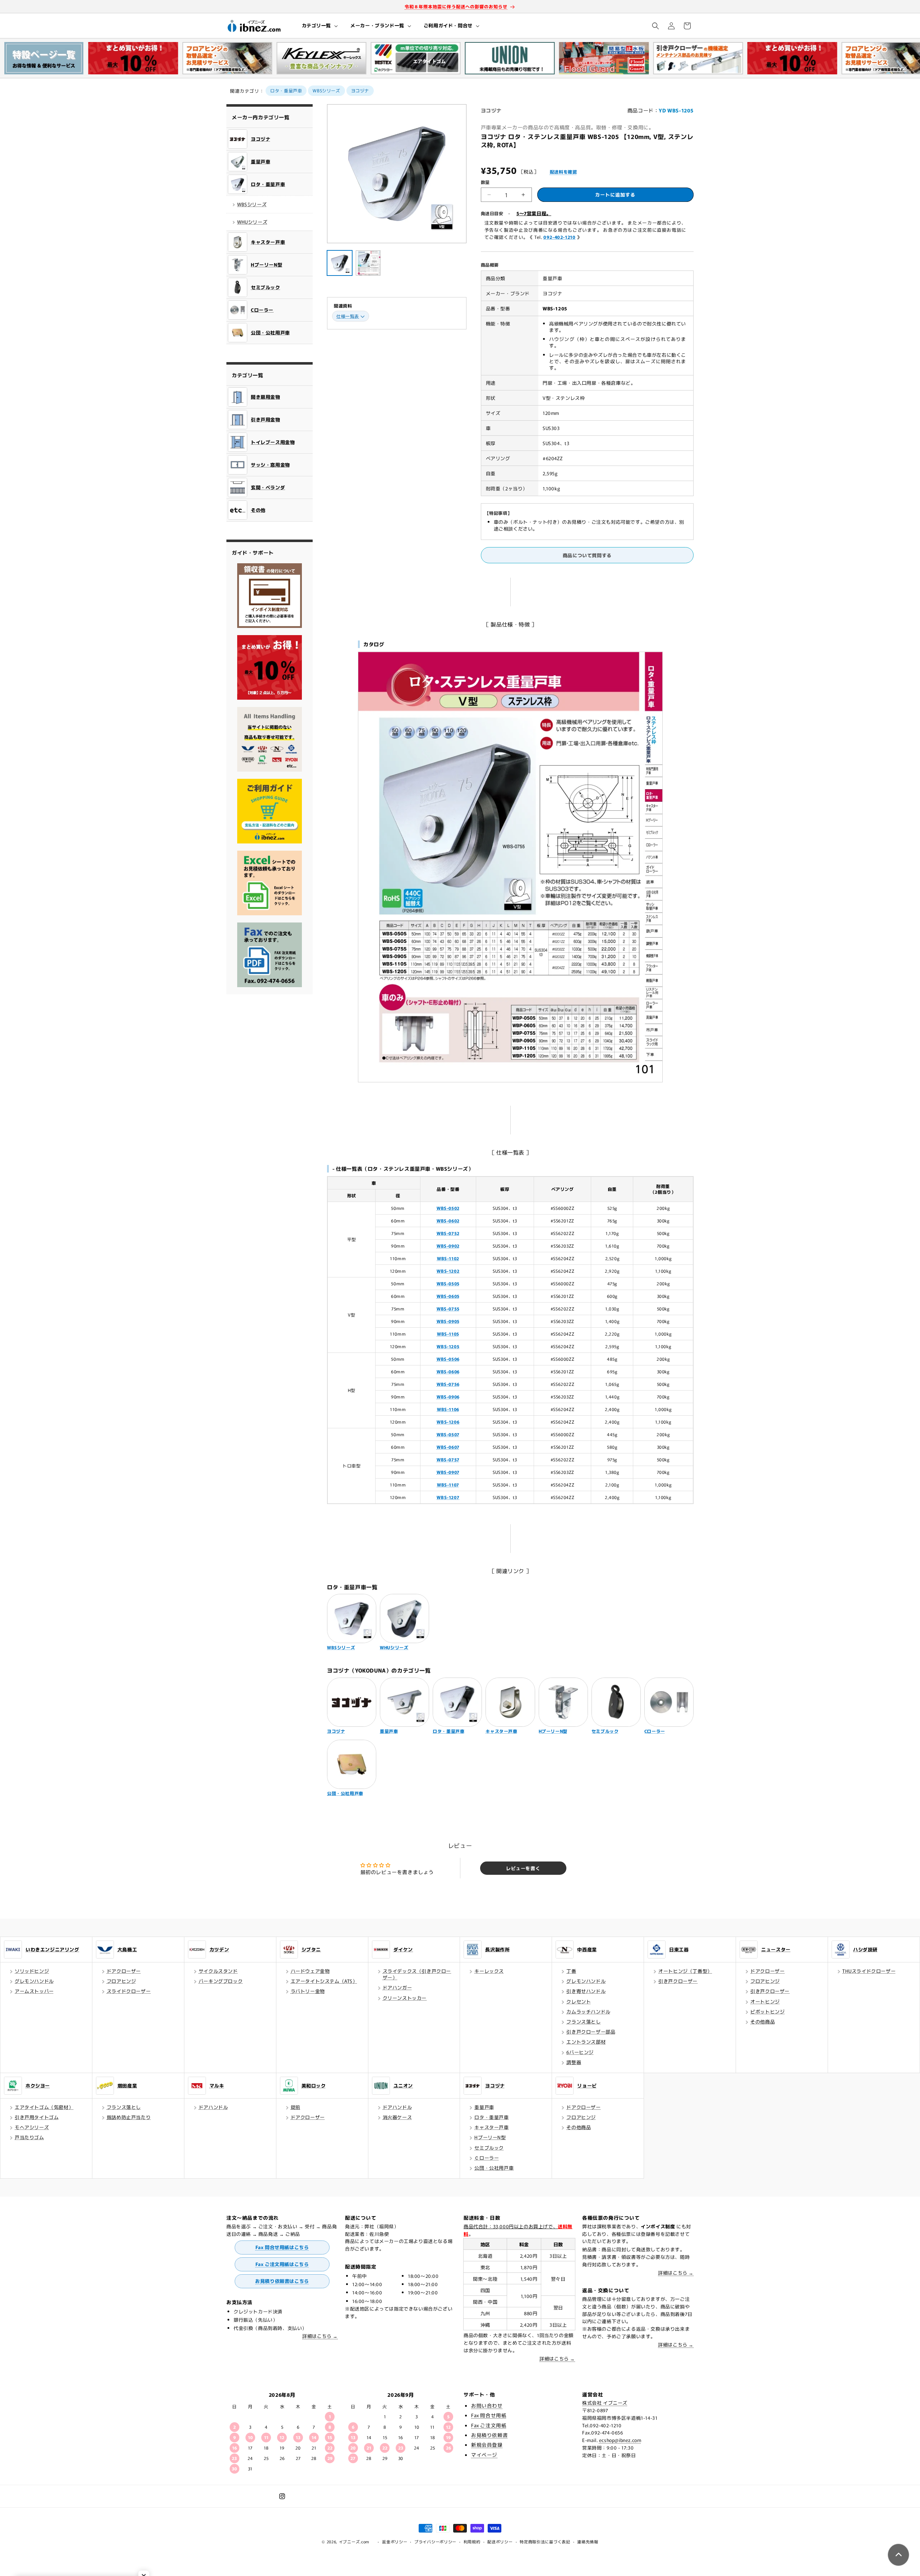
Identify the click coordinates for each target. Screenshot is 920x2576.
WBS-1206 (448, 1422)
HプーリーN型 (490, 2137)
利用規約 (472, 2542)
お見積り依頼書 (489, 2435)
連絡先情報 (588, 2542)
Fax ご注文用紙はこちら (282, 2264)
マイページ (484, 2455)
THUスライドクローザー (869, 1971)
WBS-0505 (448, 1283)
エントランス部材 (586, 2042)
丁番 (571, 1971)
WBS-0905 (448, 1321)
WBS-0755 (448, 1308)
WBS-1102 (448, 1258)
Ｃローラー (487, 2158)
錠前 (296, 2107)
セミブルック (489, 2148)
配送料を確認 (563, 172)
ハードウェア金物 (310, 1971)
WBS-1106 (448, 1409)
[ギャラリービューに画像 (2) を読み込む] (368, 263)
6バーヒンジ (580, 2052)
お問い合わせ (487, 2405)
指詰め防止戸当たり (129, 2117)
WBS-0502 (448, 1208)
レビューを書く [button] (523, 1868)
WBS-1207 (448, 1497)
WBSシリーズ (326, 90)
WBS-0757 (448, 1459)
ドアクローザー (124, 1971)
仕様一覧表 (348, 316)
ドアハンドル (213, 2107)
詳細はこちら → (320, 2336)
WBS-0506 (448, 1359)
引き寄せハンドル (586, 1991)
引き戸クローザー (678, 1981)
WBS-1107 (448, 1484)
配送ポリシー (500, 2542)
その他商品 (763, 2022)
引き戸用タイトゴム (37, 2117)
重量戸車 (484, 2107)
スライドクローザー (129, 1991)
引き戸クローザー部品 (591, 2032)
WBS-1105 (448, 1334)
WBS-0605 (448, 1296)
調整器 (574, 2062)
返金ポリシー (395, 2542)
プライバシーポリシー (435, 2542)
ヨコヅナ (360, 90)
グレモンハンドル (34, 1981)
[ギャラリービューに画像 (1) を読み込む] (340, 263)
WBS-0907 (448, 1472)
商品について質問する (587, 555)
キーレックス (489, 1971)
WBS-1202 (448, 1271)
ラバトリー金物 (308, 1991)
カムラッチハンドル (588, 2011)
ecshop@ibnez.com (620, 2440)
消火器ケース (397, 2117)
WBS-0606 (448, 1371)
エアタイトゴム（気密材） (44, 2107)
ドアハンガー (397, 1987)
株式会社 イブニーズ (605, 2403)
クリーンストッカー (405, 1998)
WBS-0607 (448, 1447)
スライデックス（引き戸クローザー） (417, 1974)
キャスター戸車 (491, 2127)
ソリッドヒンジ (32, 1971)
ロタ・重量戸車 (286, 90)
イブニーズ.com (354, 2542)
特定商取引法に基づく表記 (545, 2542)
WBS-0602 (448, 1220)
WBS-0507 (448, 1434)
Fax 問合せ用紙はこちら (282, 2247)
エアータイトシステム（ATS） (324, 1981)
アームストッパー (34, 1991)
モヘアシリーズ (32, 2127)
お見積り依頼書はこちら (282, 2281)
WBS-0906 (448, 1396)
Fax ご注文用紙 (489, 2425)
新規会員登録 (487, 2445)
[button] (319, 26)
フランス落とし (583, 2022)
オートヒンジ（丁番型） (685, 1971)
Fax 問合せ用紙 (489, 2415)
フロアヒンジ (121, 1981)
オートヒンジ (765, 2001)
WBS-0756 (448, 1384)
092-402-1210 (559, 237)
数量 (485, 182)
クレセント (579, 2001)
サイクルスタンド (218, 1971)
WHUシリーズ (252, 222)
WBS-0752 (448, 1233)
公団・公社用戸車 (494, 2168)
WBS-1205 (448, 1346)
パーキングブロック (221, 1981)
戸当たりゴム (29, 2137)
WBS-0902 (448, 1246)
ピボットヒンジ (767, 2011)
